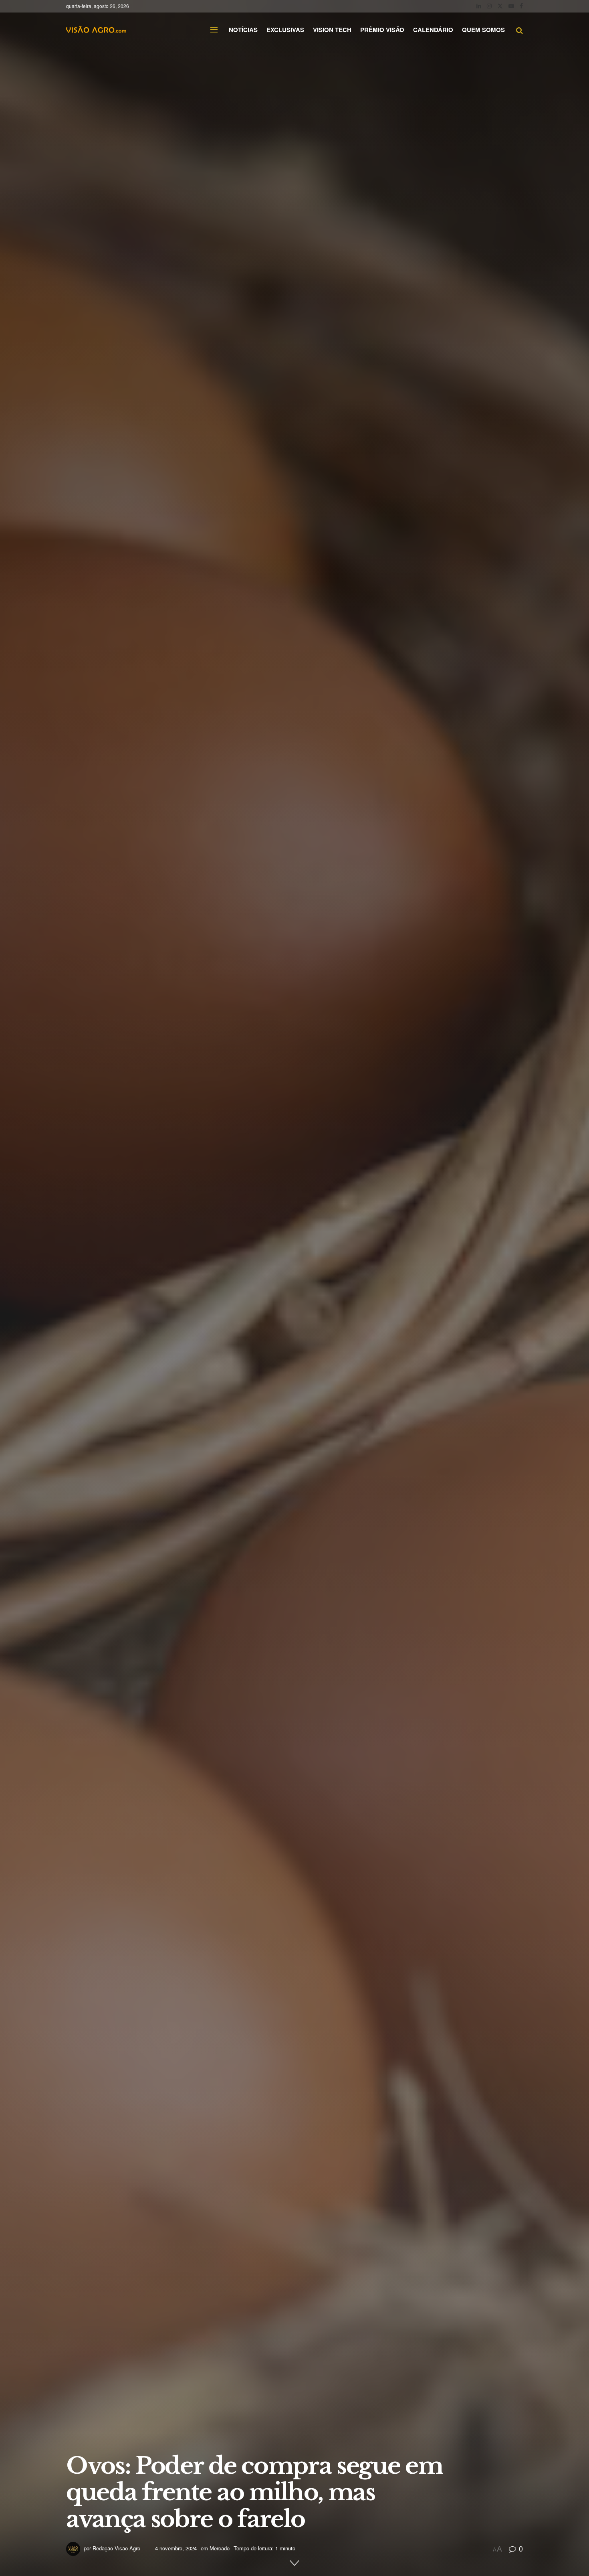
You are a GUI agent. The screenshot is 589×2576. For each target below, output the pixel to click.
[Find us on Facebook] (521, 6)
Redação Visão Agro (116, 2548)
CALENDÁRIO (433, 30)
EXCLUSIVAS (285, 30)
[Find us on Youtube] (511, 6)
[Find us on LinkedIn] (479, 6)
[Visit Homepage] (96, 30)
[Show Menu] (214, 30)
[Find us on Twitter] (500, 6)
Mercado (220, 2548)
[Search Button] (519, 30)
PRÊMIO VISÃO (382, 30)
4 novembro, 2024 (176, 2548)
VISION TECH (332, 30)
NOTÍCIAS (243, 30)
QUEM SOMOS (483, 30)
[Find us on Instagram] (489, 6)
